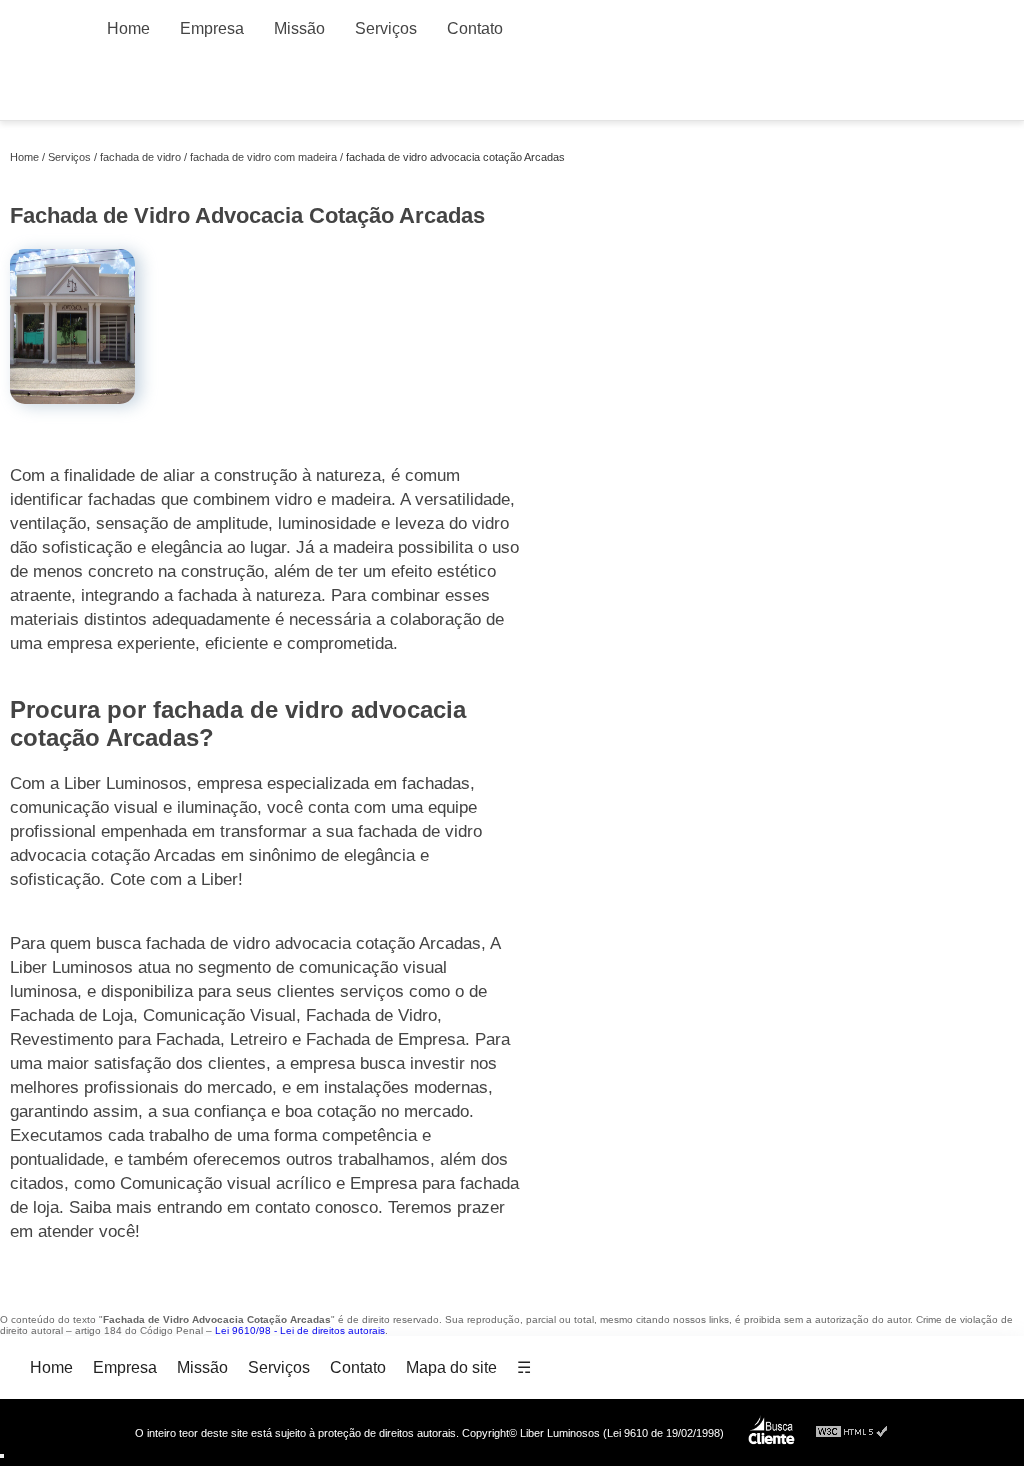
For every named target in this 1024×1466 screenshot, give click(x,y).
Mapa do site (451, 1367)
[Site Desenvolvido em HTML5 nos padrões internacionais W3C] (852, 1432)
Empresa (212, 28)
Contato (475, 28)
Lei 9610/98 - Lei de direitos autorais (300, 1330)
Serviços (386, 28)
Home (128, 28)
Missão (299, 28)
